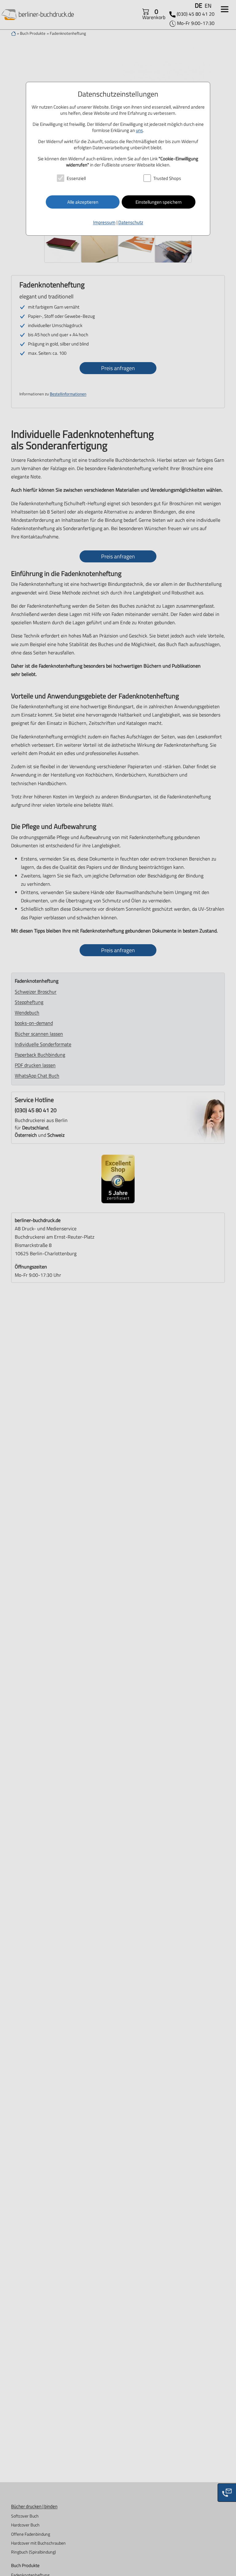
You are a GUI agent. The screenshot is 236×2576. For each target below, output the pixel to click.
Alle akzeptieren (83, 202)
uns (139, 130)
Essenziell (76, 178)
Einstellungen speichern (159, 202)
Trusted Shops (167, 178)
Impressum (104, 222)
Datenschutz (131, 222)
